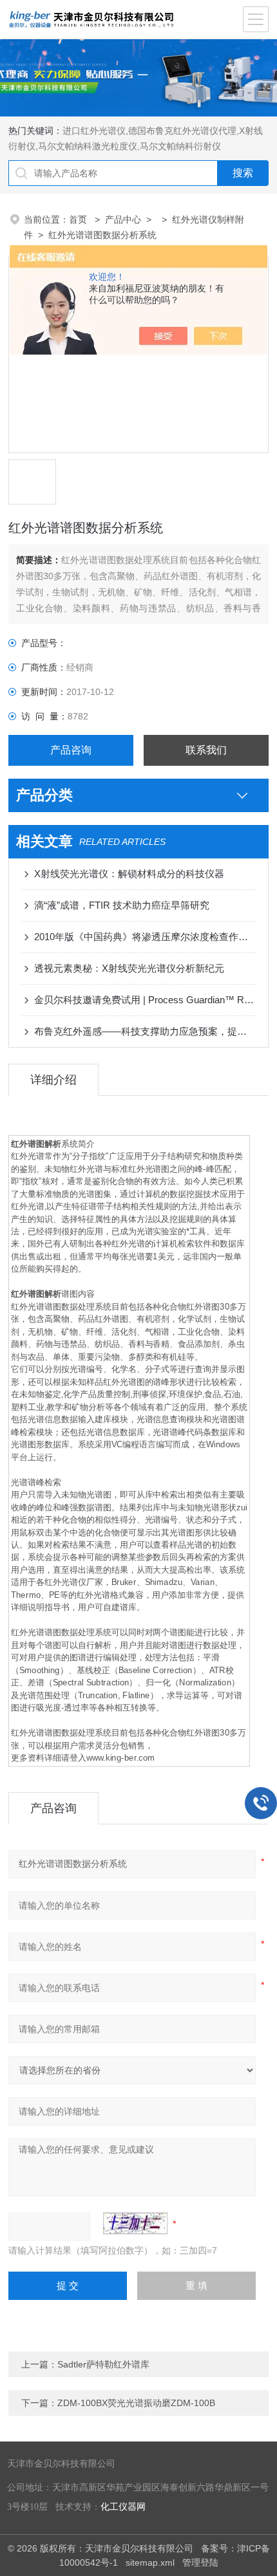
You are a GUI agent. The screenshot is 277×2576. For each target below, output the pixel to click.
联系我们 (206, 750)
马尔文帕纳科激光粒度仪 (88, 146)
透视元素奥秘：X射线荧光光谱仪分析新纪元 (129, 968)
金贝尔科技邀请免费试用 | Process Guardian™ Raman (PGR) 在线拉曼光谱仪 (145, 1000)
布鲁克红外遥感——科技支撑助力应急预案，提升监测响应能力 (145, 1031)
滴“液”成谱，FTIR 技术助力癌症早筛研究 (122, 905)
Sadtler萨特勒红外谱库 (103, 2364)
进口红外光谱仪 (94, 131)
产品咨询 (71, 750)
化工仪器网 (123, 2507)
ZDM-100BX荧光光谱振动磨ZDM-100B (136, 2403)
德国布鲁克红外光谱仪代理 (182, 131)
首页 (79, 219)
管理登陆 (200, 2562)
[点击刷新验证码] (135, 2223)
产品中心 (123, 219)
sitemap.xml (150, 2562)
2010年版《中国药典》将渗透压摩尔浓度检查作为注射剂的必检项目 (145, 937)
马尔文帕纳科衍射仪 (180, 146)
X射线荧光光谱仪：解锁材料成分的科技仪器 (129, 874)
